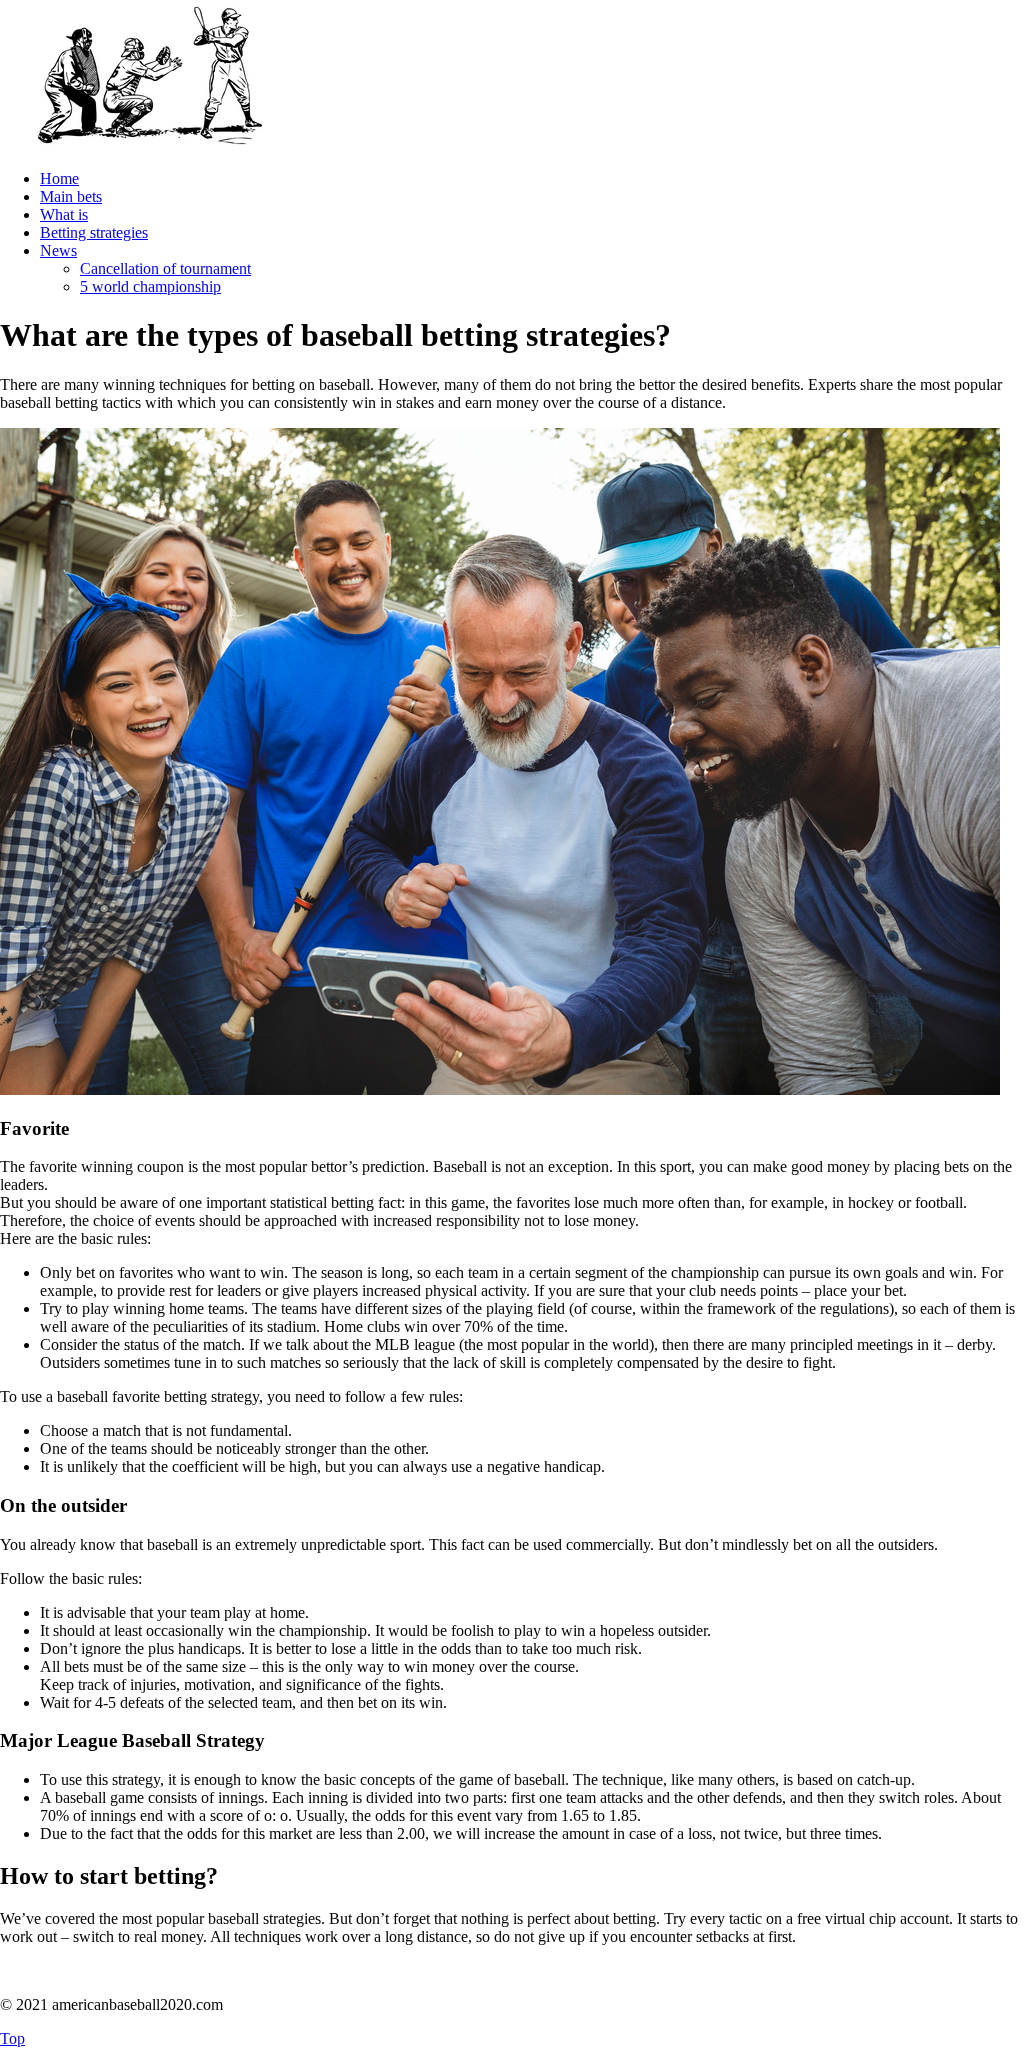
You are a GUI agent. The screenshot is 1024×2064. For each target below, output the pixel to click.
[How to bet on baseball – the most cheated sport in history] (150, 144)
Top (12, 2038)
